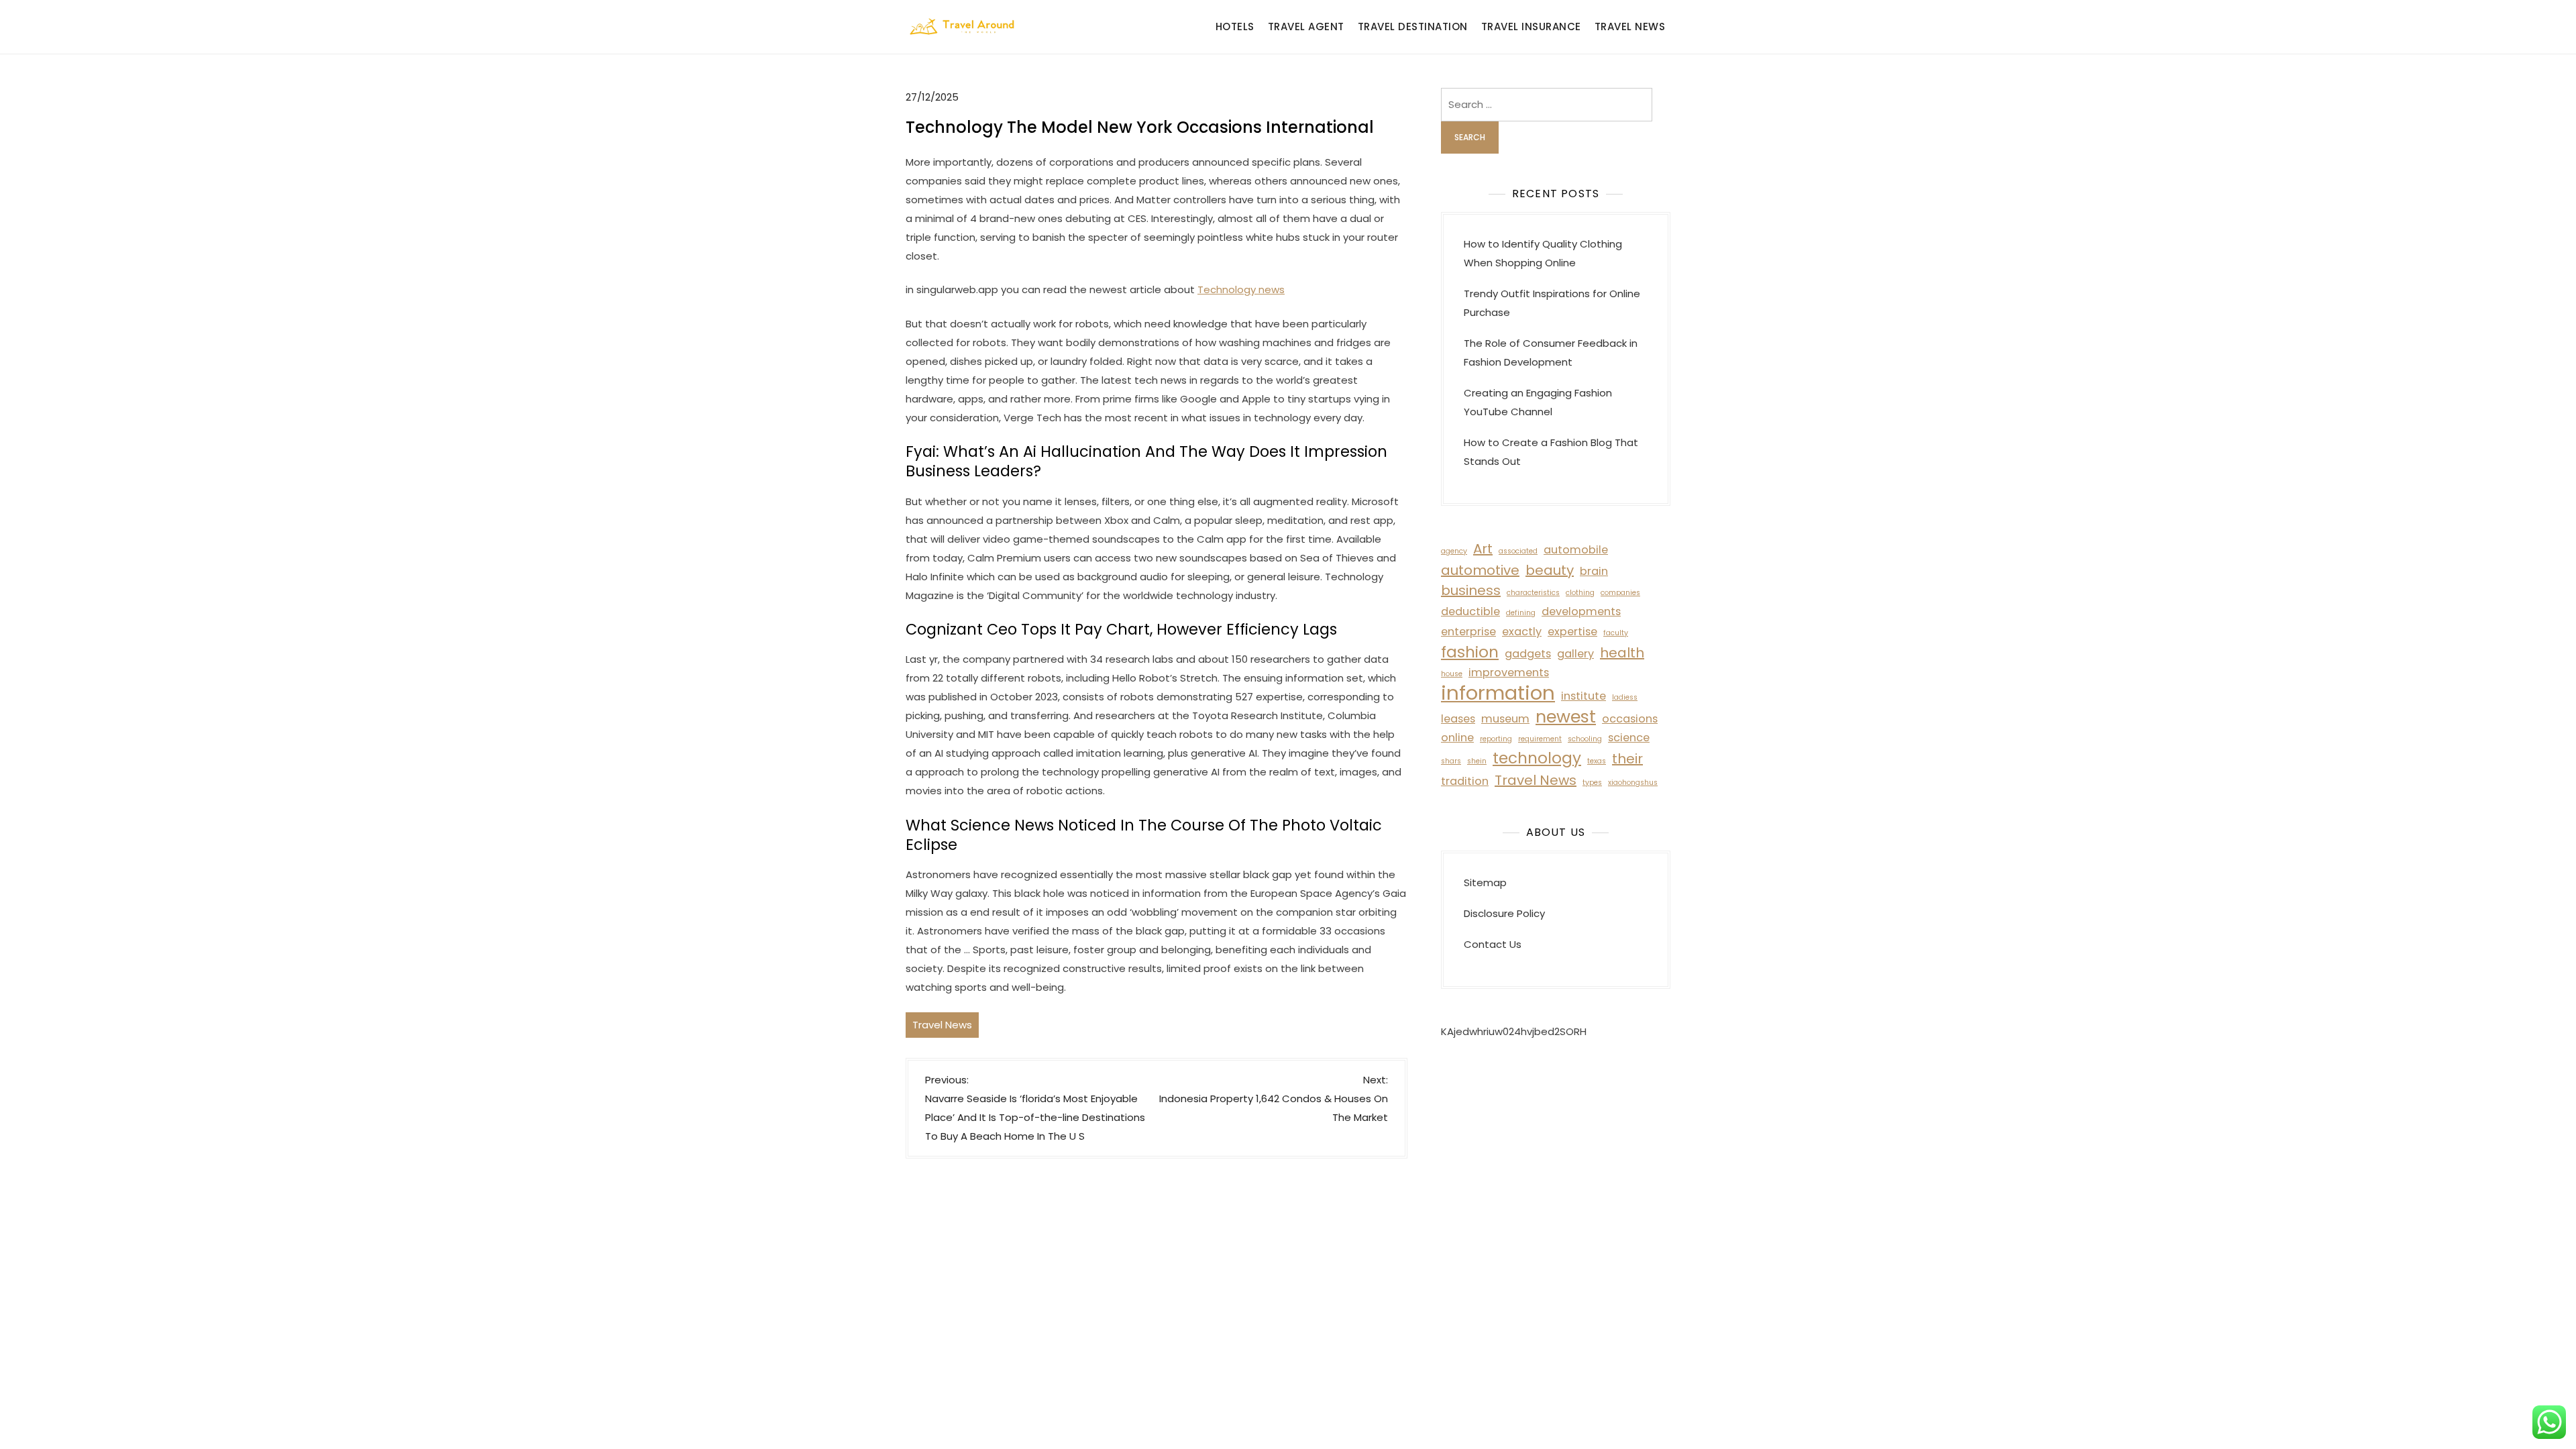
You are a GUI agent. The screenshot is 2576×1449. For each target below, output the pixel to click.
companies (1620, 593)
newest (1566, 716)
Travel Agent (1306, 26)
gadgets (1528, 654)
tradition (1465, 781)
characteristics (1533, 593)
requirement (1540, 739)
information (1498, 693)
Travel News (1630, 26)
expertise (1572, 632)
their (1627, 759)
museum (1505, 719)
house (1452, 674)
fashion (1470, 652)
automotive (1480, 570)
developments (1581, 611)
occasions (1630, 719)
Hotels (1235, 26)
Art (1483, 549)
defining (1521, 613)
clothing (1580, 593)
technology (1537, 758)
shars (1451, 761)
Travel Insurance (1531, 26)
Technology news (1241, 289)
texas (1597, 761)
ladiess (1625, 697)
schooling (1585, 739)
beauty (1550, 570)
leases (1458, 719)
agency (1454, 551)
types (1592, 783)
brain (1594, 571)
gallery (1575, 654)
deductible (1470, 611)
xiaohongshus (1633, 783)
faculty (1616, 633)
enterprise (1468, 632)
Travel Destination (1413, 26)
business (1471, 590)
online (1457, 738)
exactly (1522, 632)
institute (1584, 696)
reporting (1496, 739)
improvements (1509, 673)
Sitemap (1485, 882)
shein (1477, 761)
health (1622, 653)
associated (1518, 551)
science (1629, 738)
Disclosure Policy (1504, 913)
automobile (1576, 550)
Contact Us (1493, 944)
